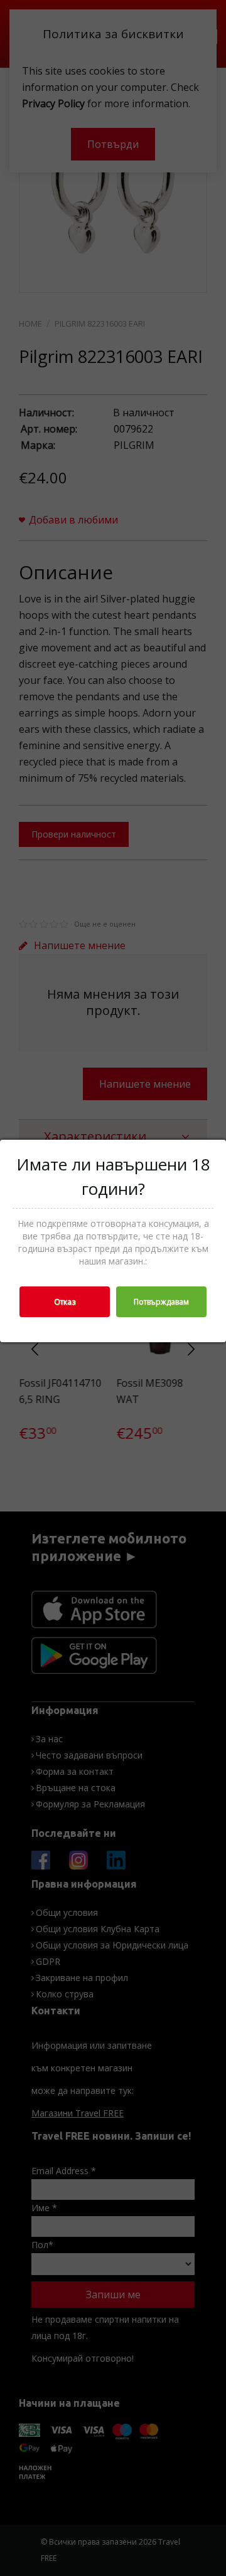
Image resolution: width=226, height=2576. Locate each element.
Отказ (65, 1302)
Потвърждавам (161, 1302)
